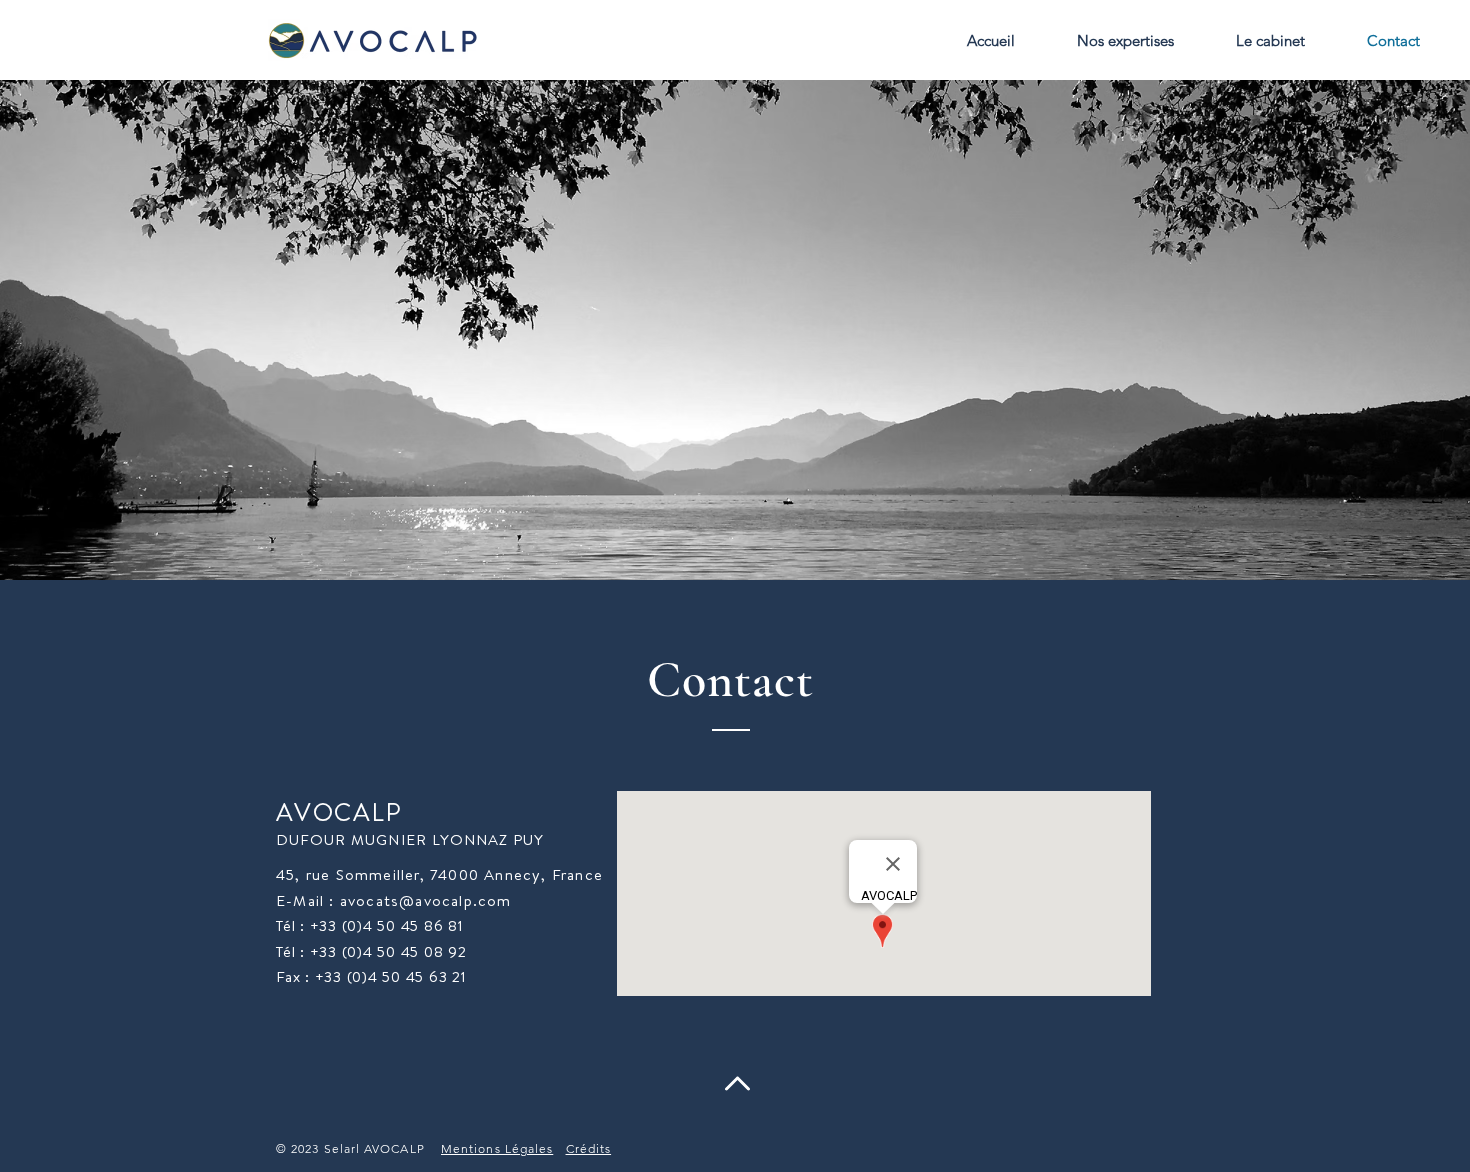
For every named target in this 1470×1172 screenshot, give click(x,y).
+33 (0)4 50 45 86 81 (387, 925)
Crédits (589, 1148)
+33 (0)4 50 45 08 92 (388, 951)
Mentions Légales (497, 1148)
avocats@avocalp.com (426, 900)
